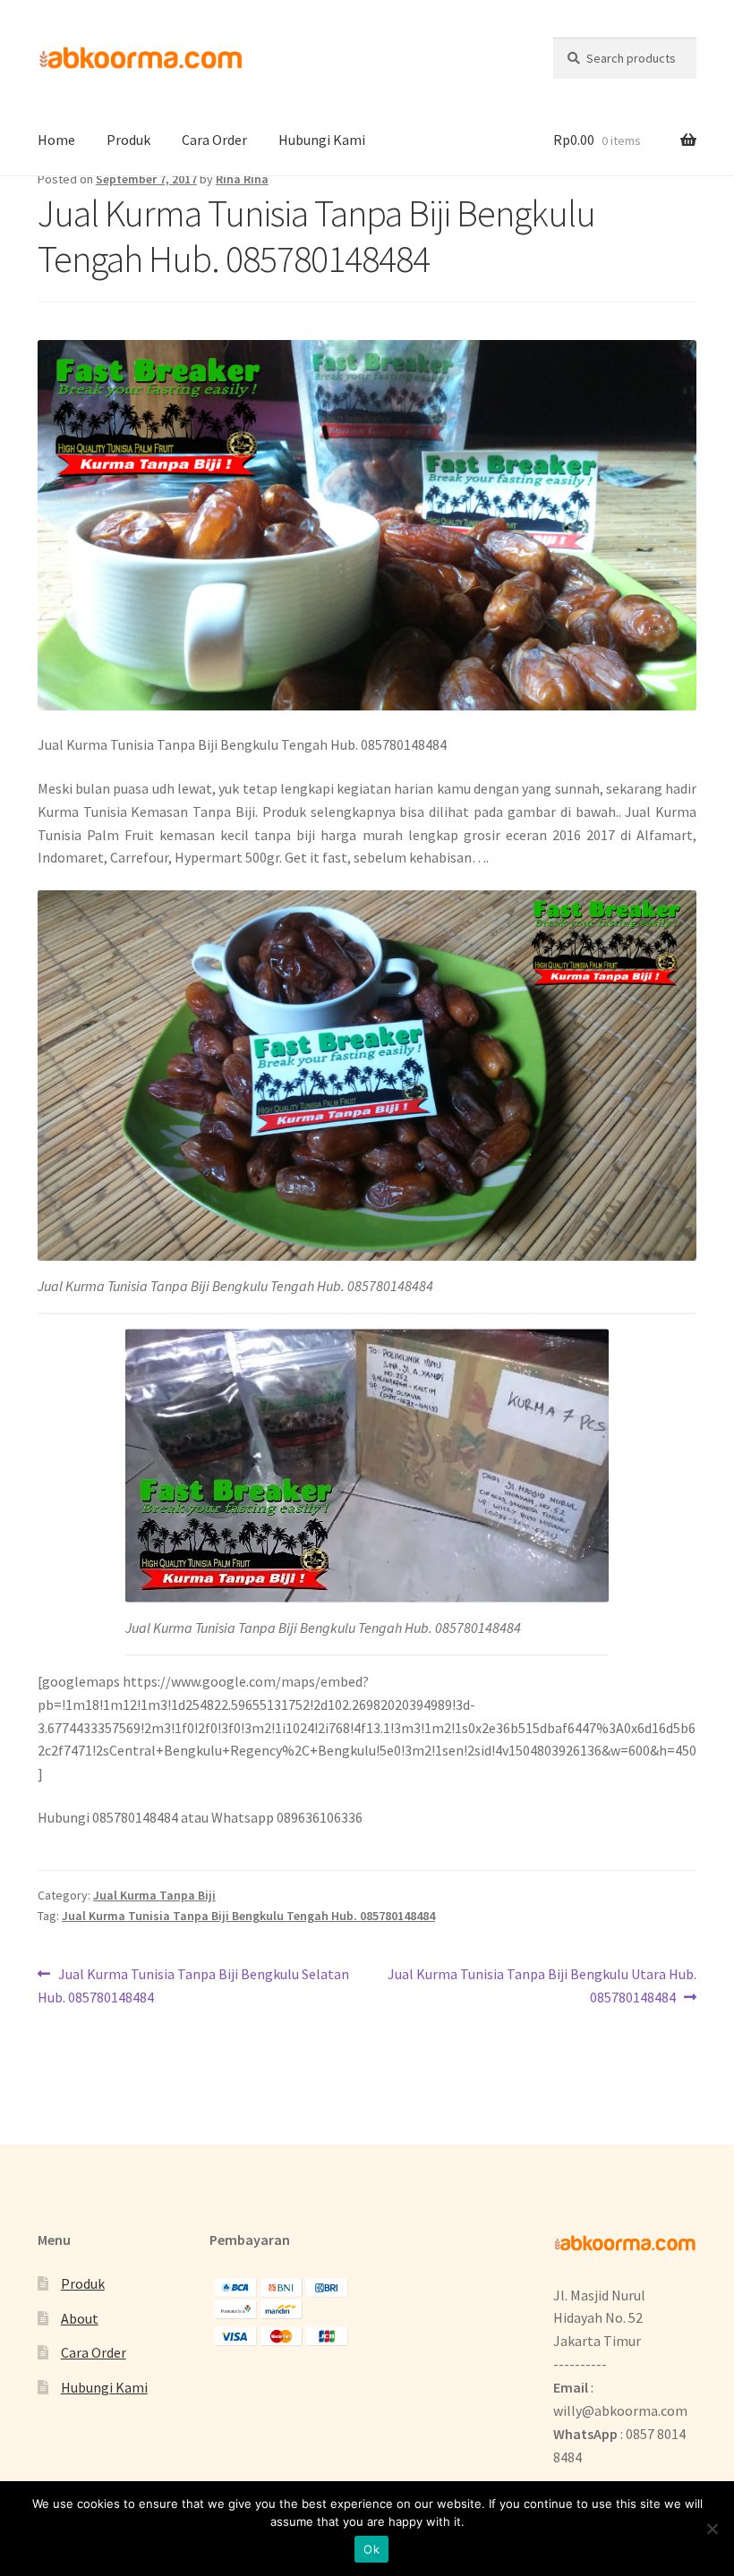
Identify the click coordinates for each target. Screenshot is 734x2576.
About (80, 2318)
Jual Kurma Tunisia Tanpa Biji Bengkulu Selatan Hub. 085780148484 (193, 1985)
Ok (371, 2549)
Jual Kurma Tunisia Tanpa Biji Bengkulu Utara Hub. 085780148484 (542, 1985)
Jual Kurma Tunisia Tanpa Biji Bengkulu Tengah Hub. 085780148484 (248, 1916)
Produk (128, 140)
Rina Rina (242, 179)
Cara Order (214, 140)
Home (56, 140)
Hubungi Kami (322, 140)
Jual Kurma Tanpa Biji (154, 1895)
